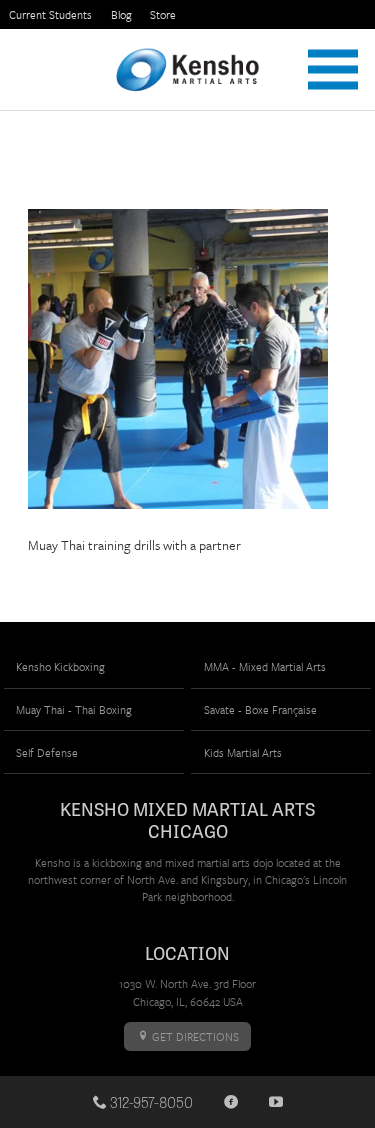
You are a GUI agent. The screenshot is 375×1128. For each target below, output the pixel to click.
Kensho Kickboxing (60, 666)
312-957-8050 (150, 1102)
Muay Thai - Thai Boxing (74, 709)
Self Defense (47, 752)
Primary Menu (333, 69)
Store (163, 14)
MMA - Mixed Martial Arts (265, 666)
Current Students (50, 14)
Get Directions (194, 1036)
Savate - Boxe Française (260, 709)
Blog (121, 14)
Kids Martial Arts (243, 752)
